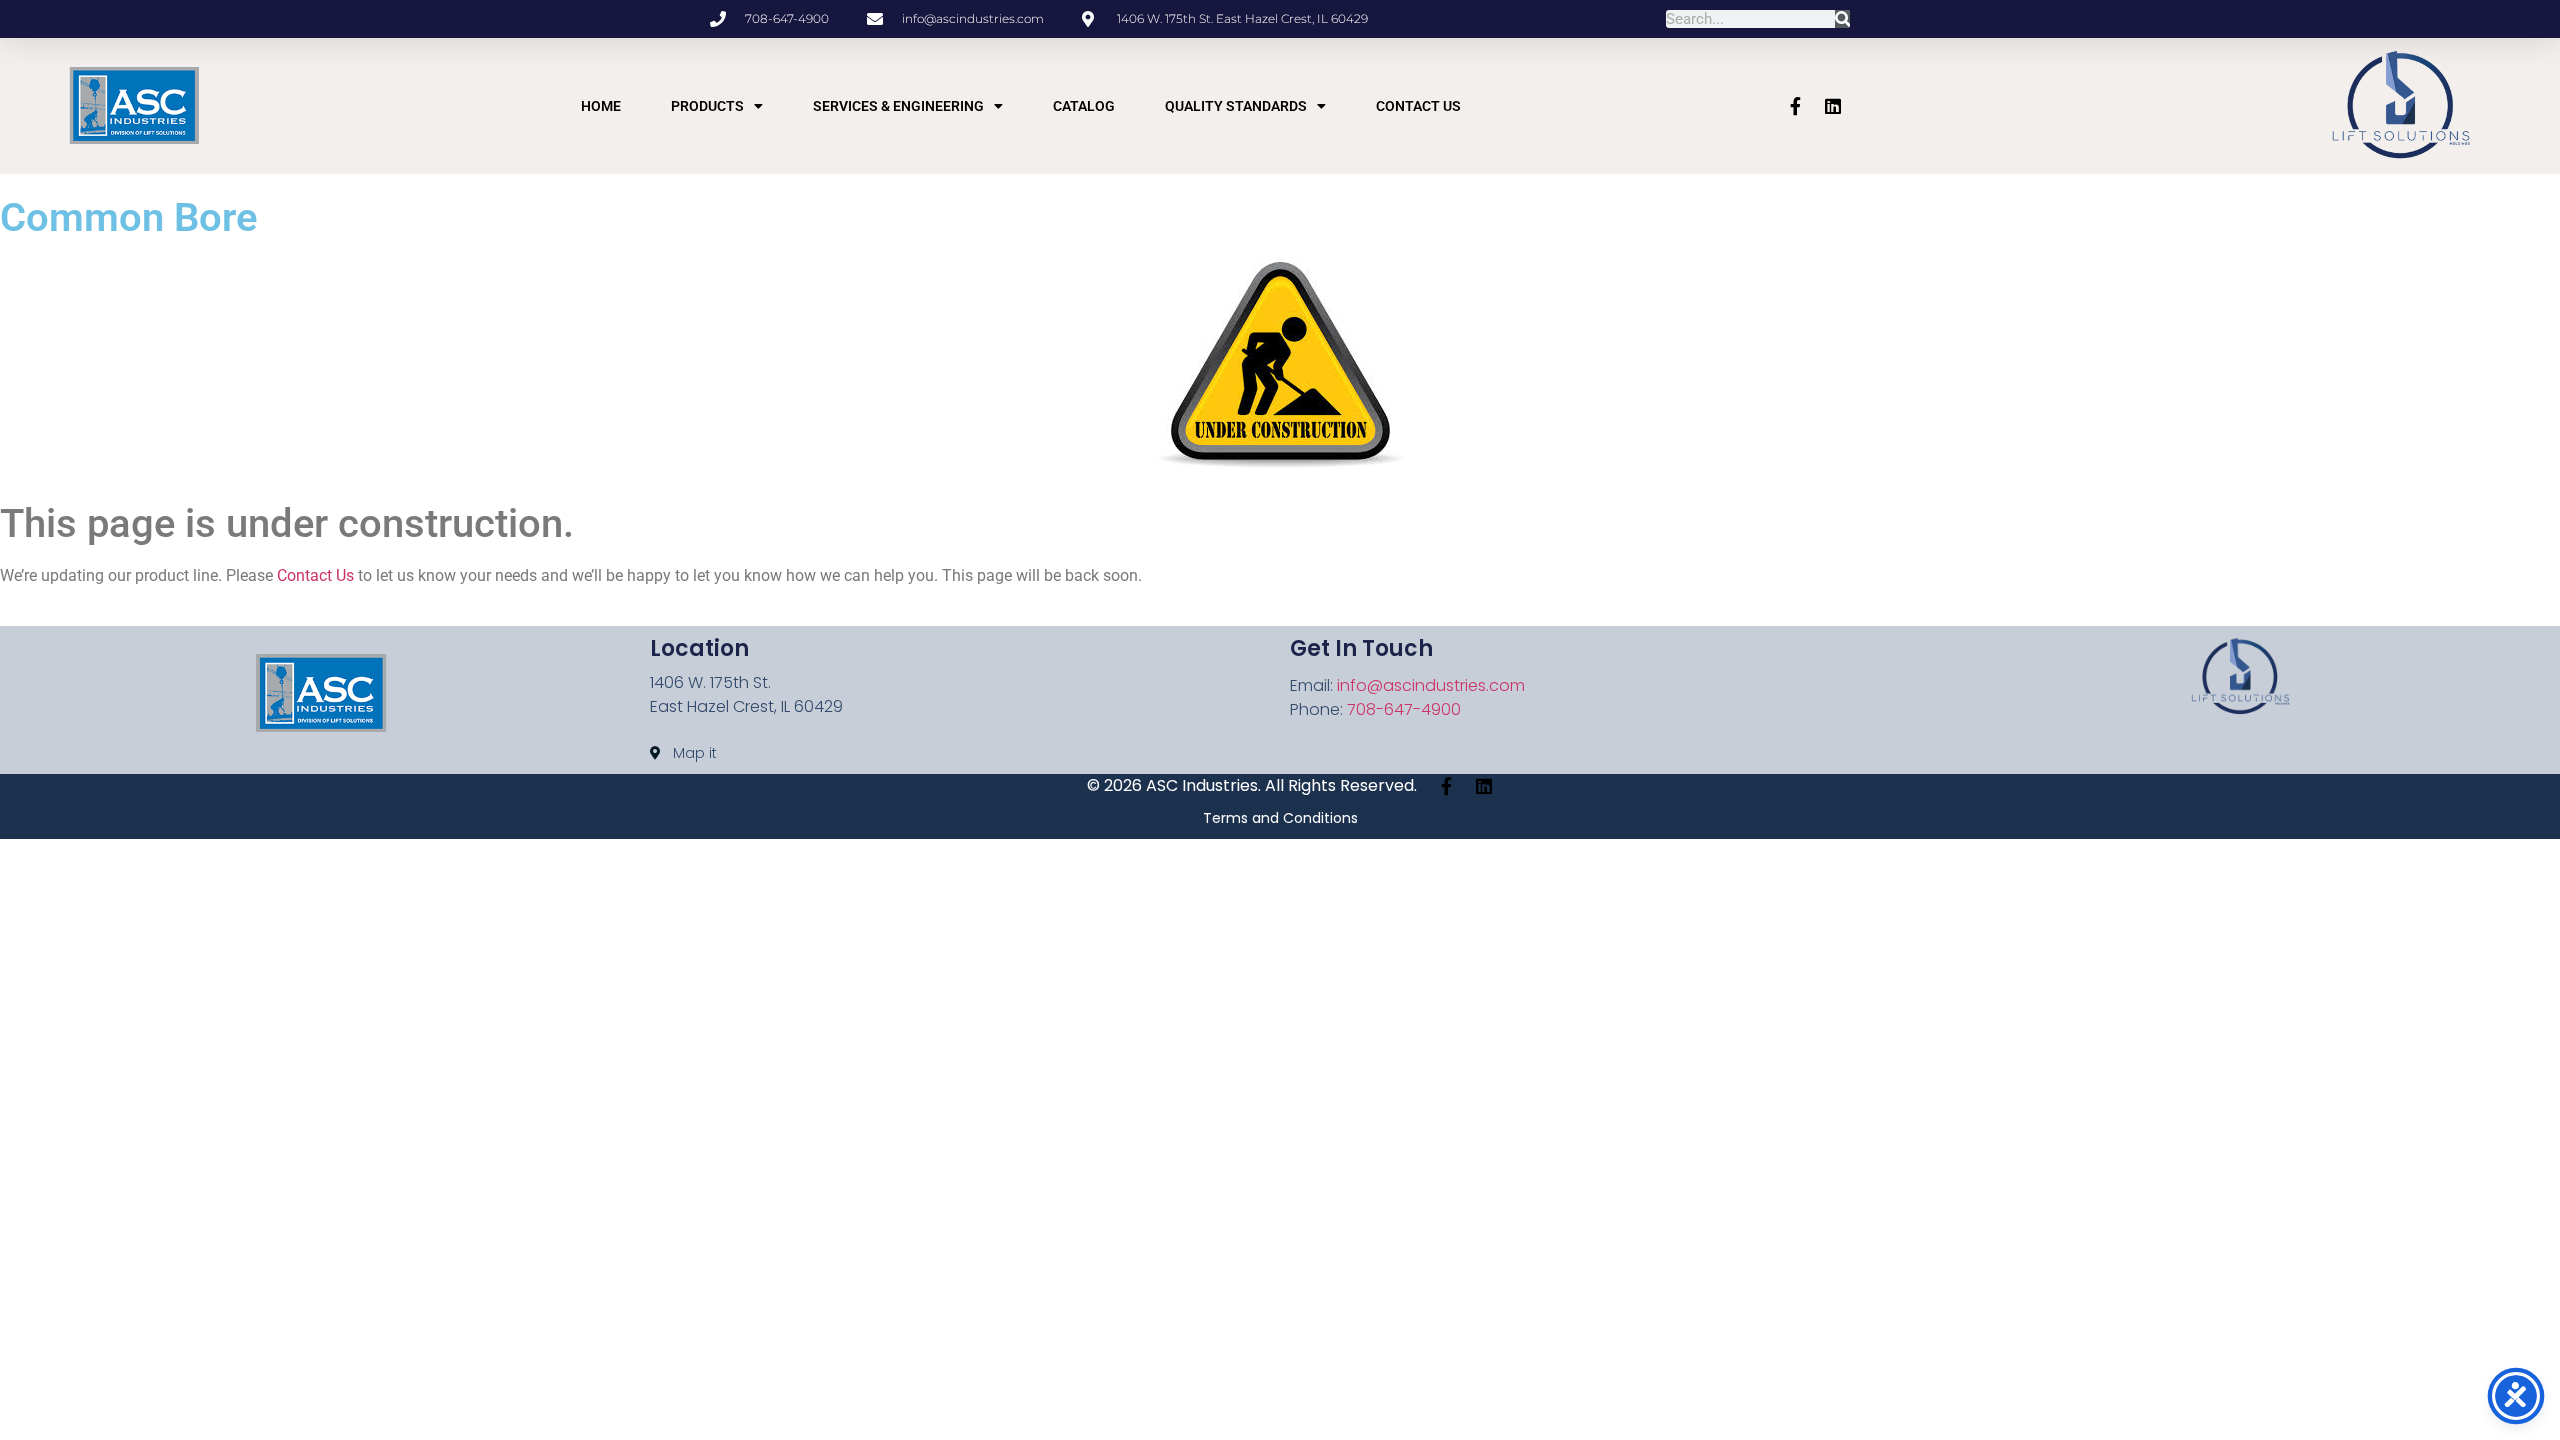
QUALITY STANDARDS (1236, 106)
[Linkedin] (1833, 106)
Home (601, 106)
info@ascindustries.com (1431, 685)
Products (707, 106)
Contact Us (315, 575)
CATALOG (1084, 106)
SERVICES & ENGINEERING (898, 106)
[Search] (1842, 19)
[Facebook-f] (1795, 106)
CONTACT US (1418, 106)
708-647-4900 (1404, 709)
